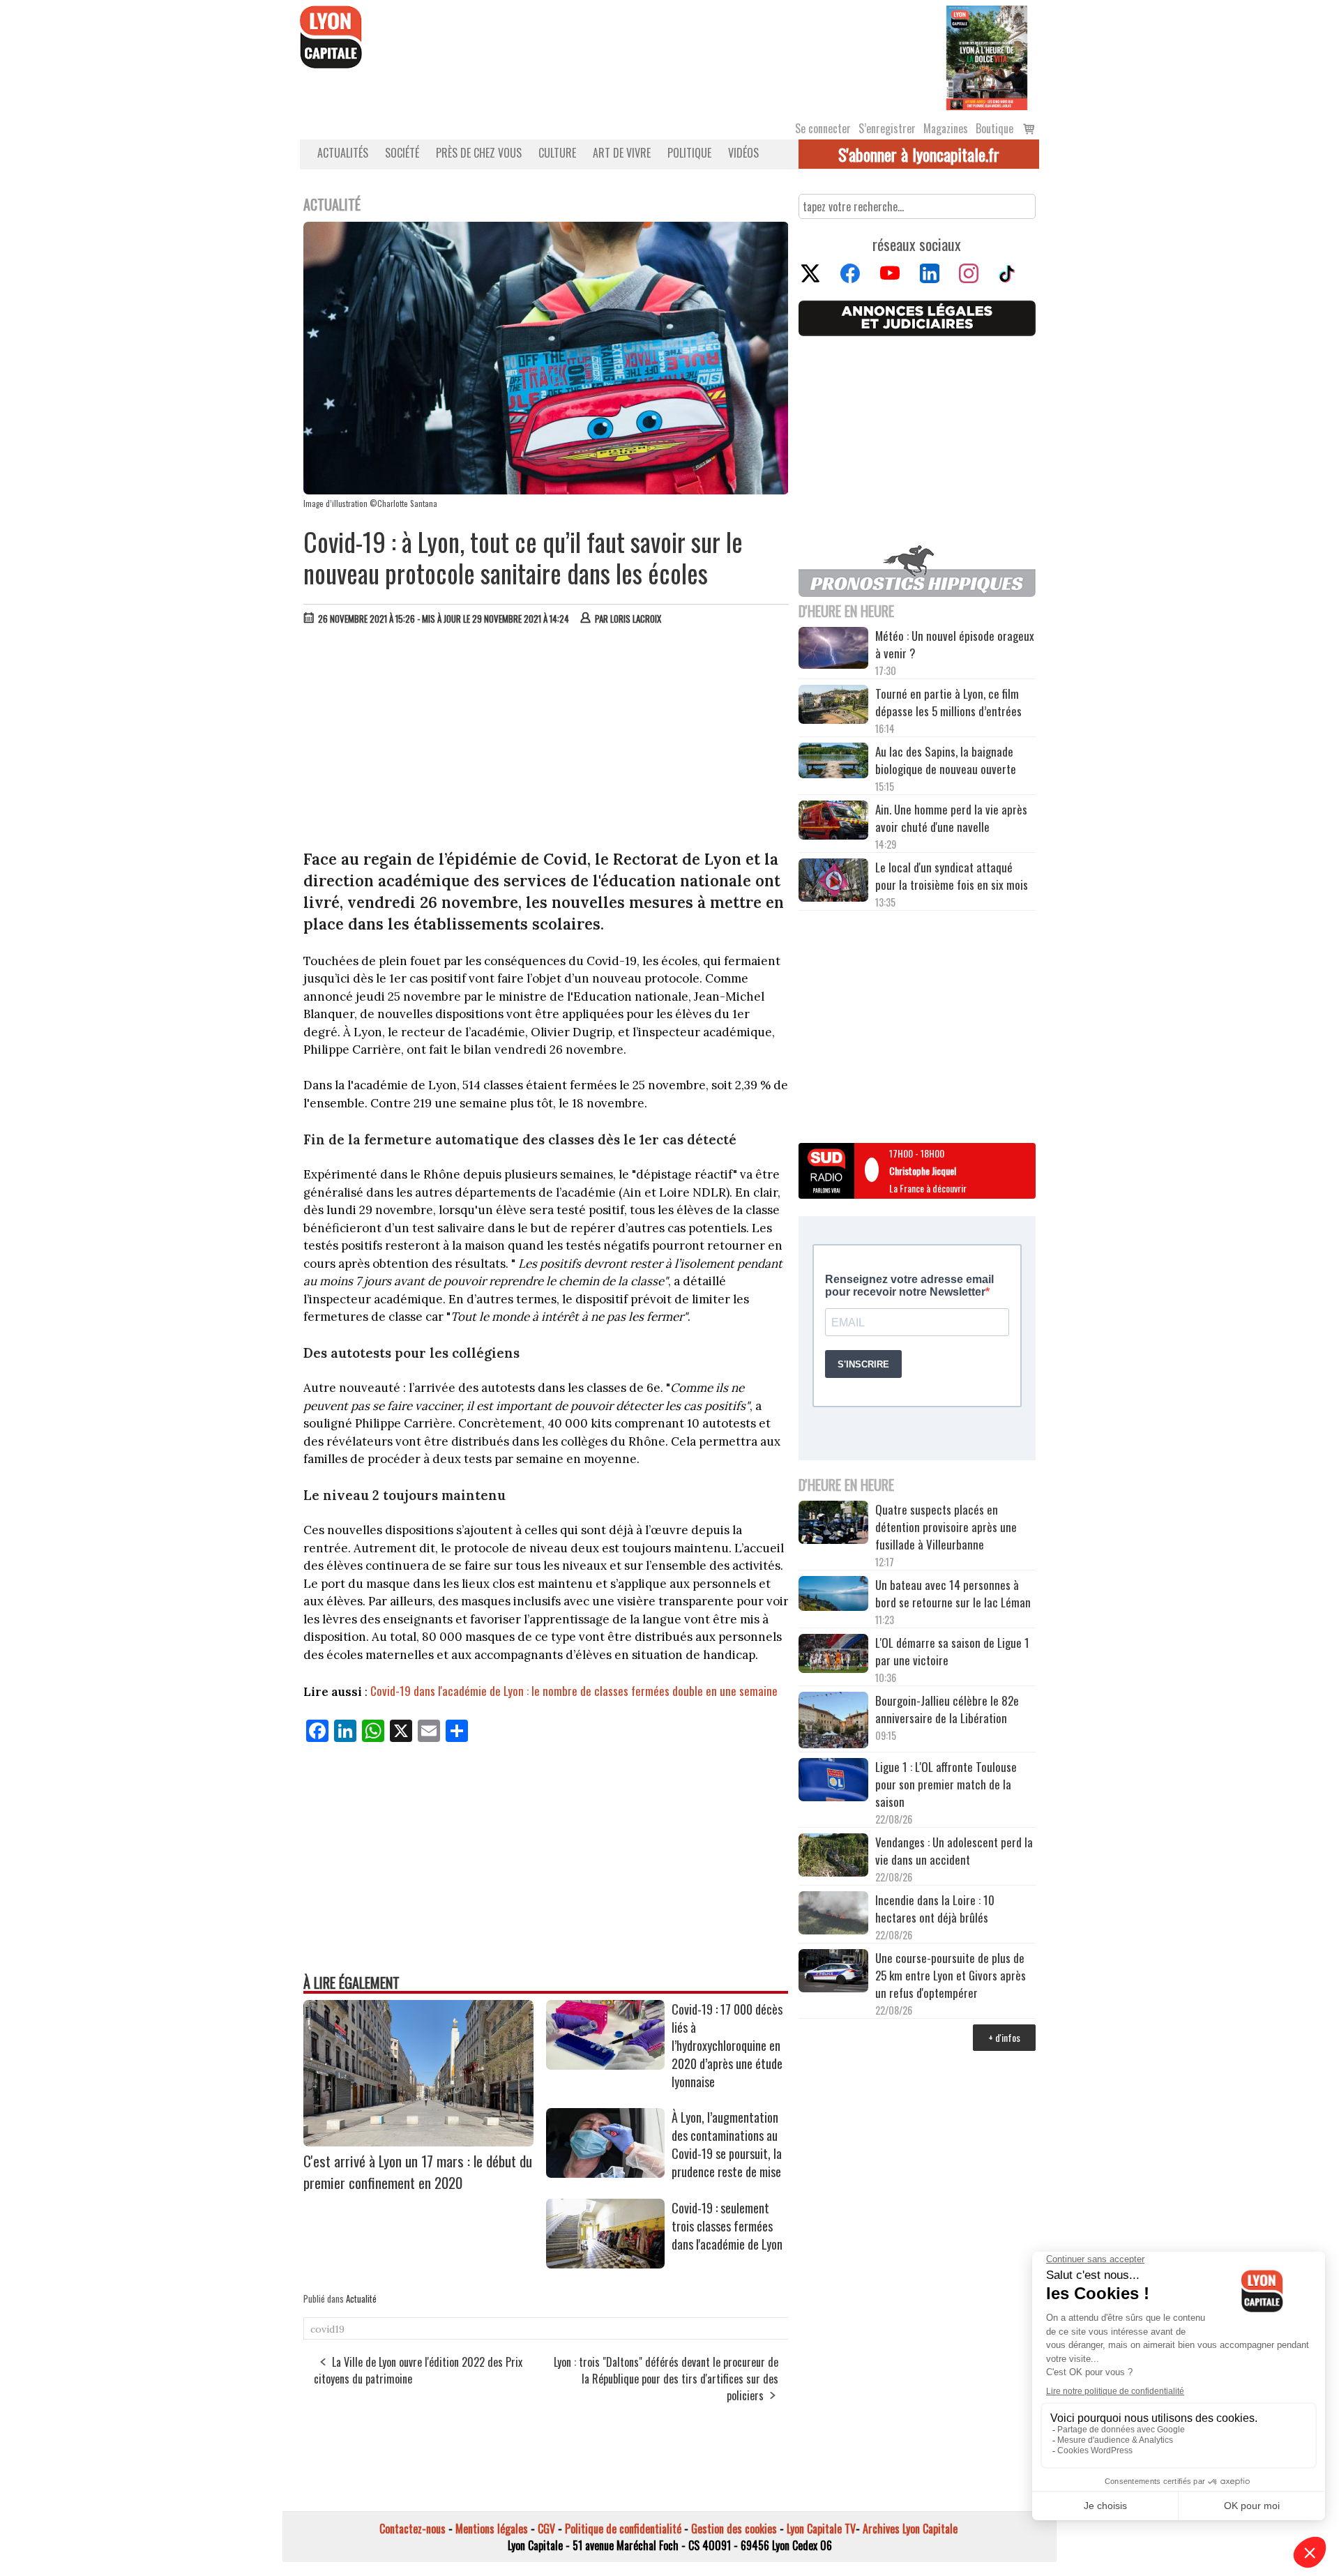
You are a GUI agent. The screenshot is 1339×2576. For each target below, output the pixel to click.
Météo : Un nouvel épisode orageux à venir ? (955, 644)
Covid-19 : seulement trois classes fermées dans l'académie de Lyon (727, 2226)
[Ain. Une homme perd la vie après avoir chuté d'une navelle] (833, 822)
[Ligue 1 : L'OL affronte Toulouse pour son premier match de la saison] (833, 1782)
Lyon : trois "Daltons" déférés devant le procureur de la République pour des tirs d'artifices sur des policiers (666, 2379)
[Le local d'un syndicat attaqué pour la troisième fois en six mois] (833, 882)
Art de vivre (622, 153)
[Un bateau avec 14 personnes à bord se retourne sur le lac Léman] (833, 1596)
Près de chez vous (479, 153)
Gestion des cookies (734, 2529)
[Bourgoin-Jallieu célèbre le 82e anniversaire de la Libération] (833, 1722)
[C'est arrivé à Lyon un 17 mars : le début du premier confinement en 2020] (418, 2142)
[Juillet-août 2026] (987, 56)
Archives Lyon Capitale (910, 2529)
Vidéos (743, 153)
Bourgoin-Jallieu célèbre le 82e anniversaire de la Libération (947, 1709)
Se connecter (823, 128)
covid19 (327, 2329)
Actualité (361, 2298)
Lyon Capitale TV (821, 2529)
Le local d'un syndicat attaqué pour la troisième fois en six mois (952, 876)
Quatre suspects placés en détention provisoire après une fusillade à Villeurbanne (946, 1527)
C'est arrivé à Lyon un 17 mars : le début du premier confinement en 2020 (418, 2172)
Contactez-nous (413, 2529)
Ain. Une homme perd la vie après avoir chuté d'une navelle (951, 818)
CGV (546, 2529)
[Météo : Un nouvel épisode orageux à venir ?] (833, 650)
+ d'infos (1004, 2037)
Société (402, 153)
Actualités (343, 153)
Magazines (946, 128)
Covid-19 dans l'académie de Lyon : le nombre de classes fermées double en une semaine (574, 1691)
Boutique (994, 128)
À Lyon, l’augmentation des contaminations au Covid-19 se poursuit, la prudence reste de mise (727, 2144)
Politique (689, 153)
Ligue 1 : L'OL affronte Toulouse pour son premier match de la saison (946, 1784)
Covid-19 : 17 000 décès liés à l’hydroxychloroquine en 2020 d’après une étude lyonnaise (727, 2045)
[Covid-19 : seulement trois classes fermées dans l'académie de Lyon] (605, 2264)
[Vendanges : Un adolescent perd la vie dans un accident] (833, 1857)
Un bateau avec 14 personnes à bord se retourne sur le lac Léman (954, 1593)
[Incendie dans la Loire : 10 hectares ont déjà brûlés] (833, 1915)
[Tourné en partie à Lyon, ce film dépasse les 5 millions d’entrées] (833, 706)
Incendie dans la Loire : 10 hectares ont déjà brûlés (935, 1909)
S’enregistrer (887, 128)
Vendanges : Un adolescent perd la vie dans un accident (954, 1851)
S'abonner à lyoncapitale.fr (919, 154)
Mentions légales (492, 2529)
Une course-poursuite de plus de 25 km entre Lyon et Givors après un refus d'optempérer (951, 1975)
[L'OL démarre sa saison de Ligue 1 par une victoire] (833, 1655)
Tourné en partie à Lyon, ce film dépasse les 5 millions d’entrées (948, 702)
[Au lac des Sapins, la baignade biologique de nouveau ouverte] (833, 762)
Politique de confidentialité (623, 2529)
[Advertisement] (546, 741)
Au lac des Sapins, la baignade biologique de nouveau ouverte (946, 760)
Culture (557, 153)
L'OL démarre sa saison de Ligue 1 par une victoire (952, 1651)
